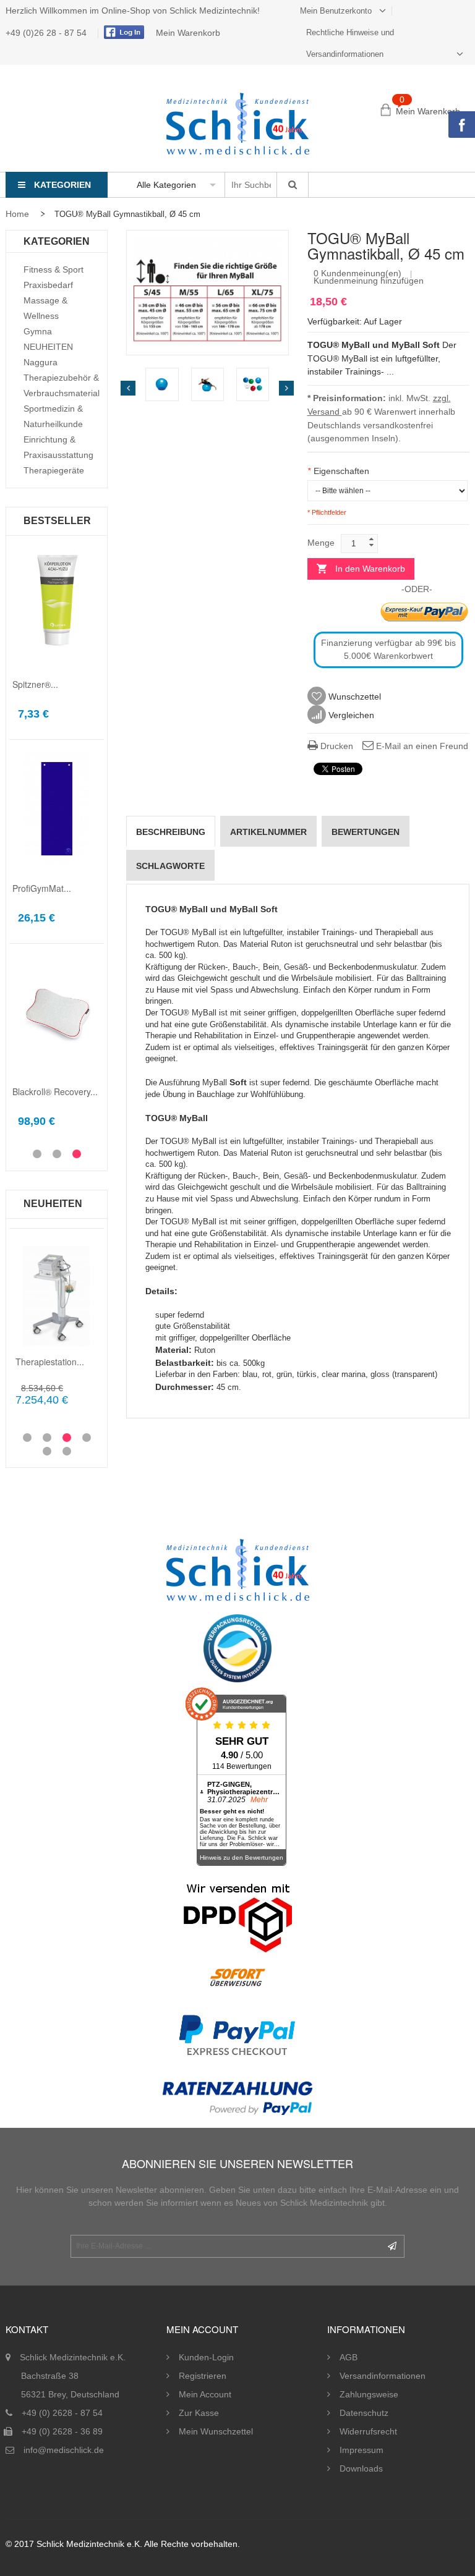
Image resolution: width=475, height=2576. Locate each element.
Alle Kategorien (166, 185)
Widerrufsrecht (368, 2431)
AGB (349, 2357)
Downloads (361, 2468)
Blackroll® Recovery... (55, 1091)
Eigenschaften (338, 471)
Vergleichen (350, 715)
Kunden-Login (206, 2357)
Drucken (336, 746)
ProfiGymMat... (42, 888)
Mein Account (205, 2394)
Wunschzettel (353, 697)
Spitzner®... (35, 684)
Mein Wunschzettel (216, 2431)
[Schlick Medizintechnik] (238, 124)
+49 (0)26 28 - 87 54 (47, 33)
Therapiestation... (50, 1362)
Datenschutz (364, 2413)
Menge (321, 543)
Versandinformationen (383, 2376)
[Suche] (292, 185)
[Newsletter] (392, 2246)
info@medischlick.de (64, 2450)
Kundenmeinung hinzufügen (369, 281)
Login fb (122, 32)
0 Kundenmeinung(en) (357, 273)
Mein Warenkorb (188, 33)
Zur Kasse (199, 2413)
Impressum (362, 2450)
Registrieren (203, 2376)
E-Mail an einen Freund (421, 746)
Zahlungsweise (369, 2394)
